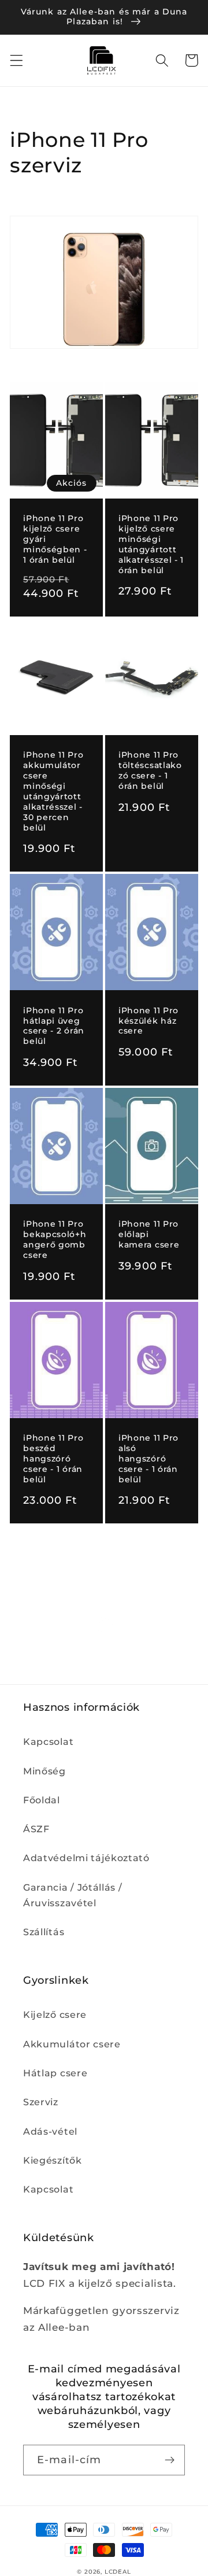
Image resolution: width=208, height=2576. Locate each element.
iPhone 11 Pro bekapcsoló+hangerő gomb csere (55, 1239)
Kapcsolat (48, 1741)
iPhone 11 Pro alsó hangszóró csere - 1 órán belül (148, 1459)
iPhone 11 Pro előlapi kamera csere (149, 1234)
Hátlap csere (55, 2073)
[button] (16, 60)
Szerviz (41, 2102)
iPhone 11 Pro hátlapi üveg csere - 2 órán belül (54, 1026)
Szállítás (44, 1932)
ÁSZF (36, 1829)
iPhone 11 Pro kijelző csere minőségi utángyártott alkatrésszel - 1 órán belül (151, 544)
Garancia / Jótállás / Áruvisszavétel (73, 1895)
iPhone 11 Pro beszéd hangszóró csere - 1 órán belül (53, 1459)
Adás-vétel (50, 2131)
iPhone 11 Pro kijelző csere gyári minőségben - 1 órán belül (55, 539)
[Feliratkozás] (170, 2460)
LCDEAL (118, 2572)
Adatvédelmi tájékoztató (86, 1858)
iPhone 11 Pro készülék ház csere (148, 1021)
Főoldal (42, 1800)
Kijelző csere (55, 2014)
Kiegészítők (53, 2160)
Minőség (44, 1771)
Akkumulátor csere (72, 2044)
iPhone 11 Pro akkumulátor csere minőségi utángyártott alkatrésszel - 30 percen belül (53, 791)
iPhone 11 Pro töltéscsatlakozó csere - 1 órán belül (150, 770)
